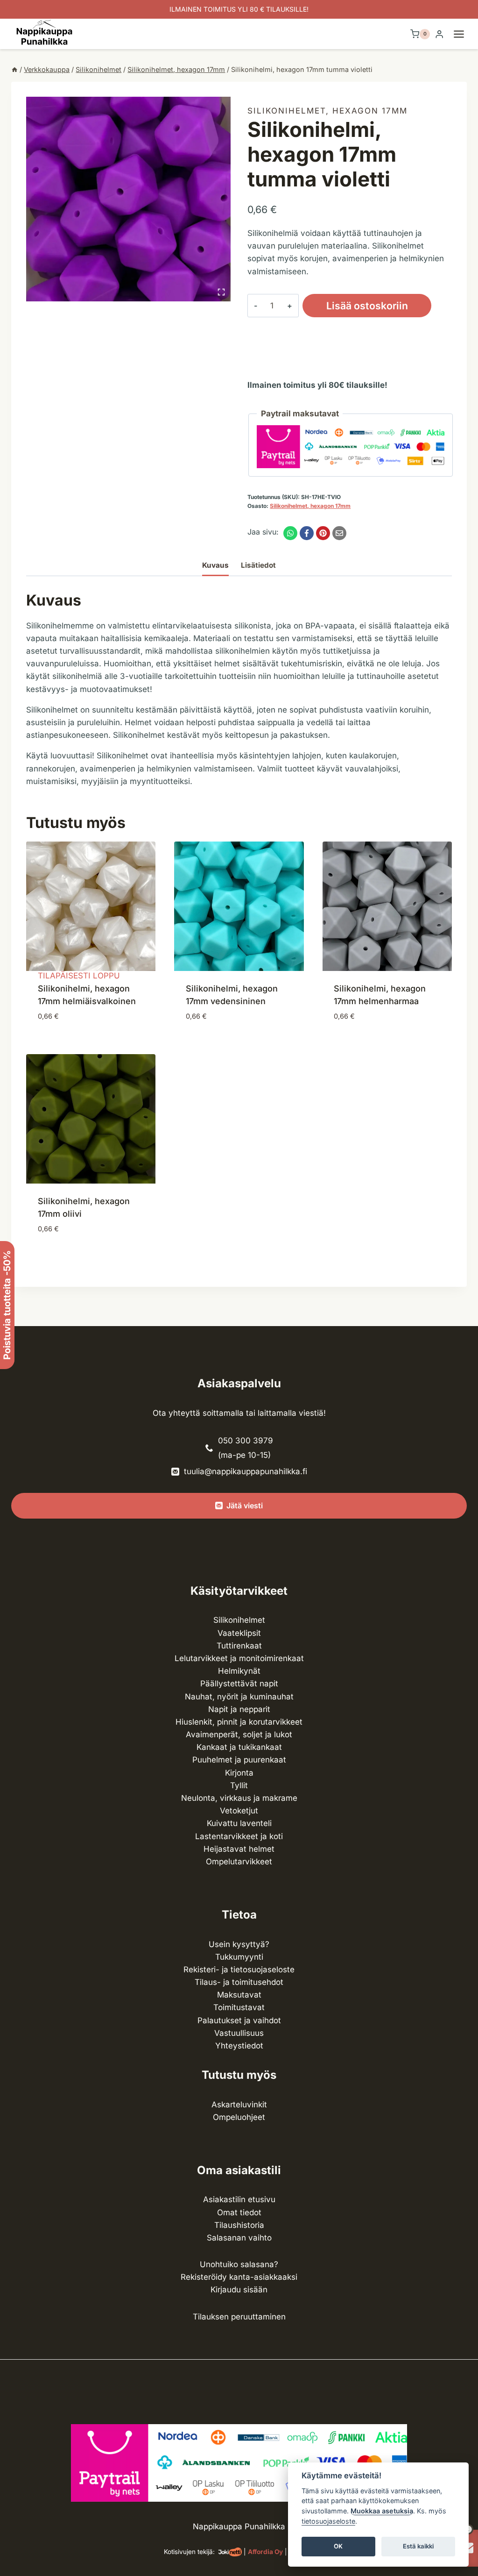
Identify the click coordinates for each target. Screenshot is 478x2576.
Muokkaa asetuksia (382, 2511)
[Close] (467, 2315)
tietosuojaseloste (328, 2521)
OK (338, 2546)
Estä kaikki (418, 2546)
